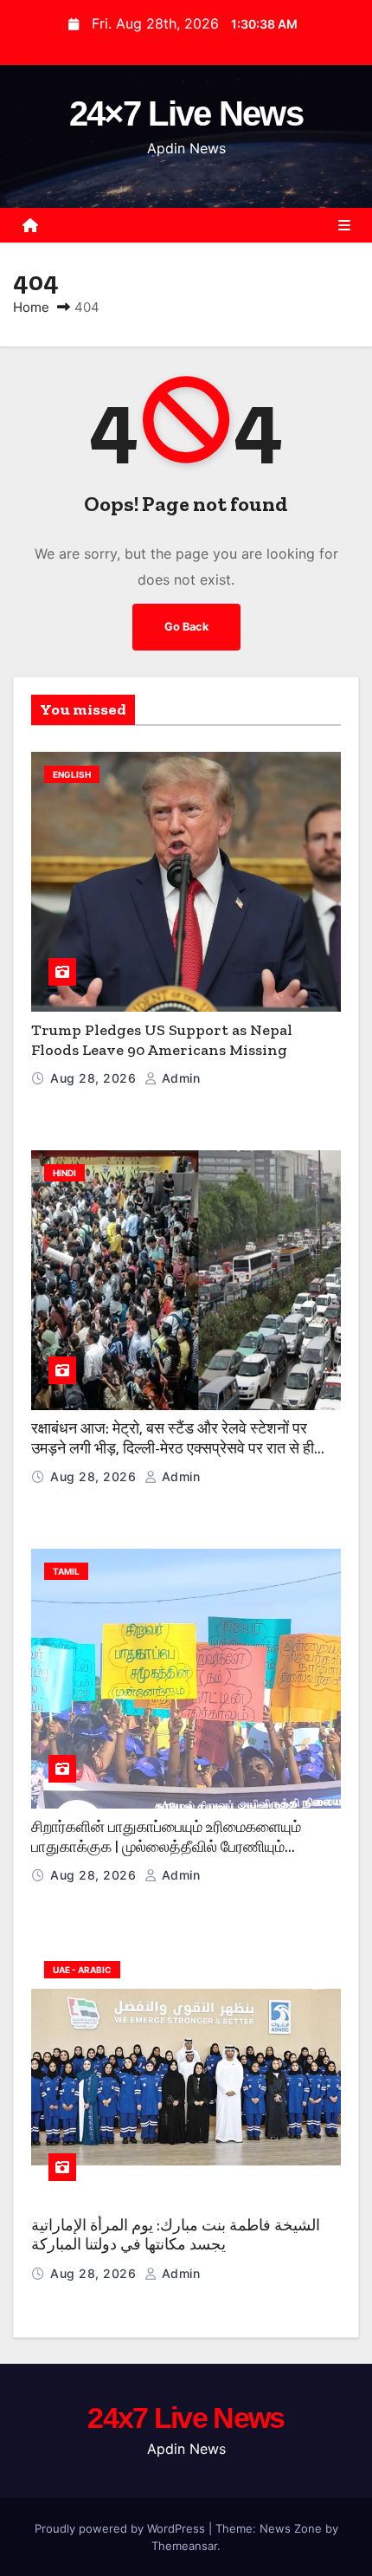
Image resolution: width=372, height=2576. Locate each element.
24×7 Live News (186, 113)
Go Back (186, 627)
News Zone (291, 2528)
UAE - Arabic (82, 1970)
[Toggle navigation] (344, 225)
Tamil (66, 1571)
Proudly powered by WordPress (122, 2528)
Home (31, 307)
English (72, 774)
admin (179, 1078)
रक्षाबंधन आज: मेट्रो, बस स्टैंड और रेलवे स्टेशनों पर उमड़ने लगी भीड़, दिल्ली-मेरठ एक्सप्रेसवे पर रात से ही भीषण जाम (173, 1448)
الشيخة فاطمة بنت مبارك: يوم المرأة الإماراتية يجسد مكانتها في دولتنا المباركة (176, 2235)
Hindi (64, 1173)
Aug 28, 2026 (95, 1078)
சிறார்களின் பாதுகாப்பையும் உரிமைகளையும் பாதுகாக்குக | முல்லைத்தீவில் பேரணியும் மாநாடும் (166, 1846)
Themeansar (184, 2546)
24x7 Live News (186, 2417)
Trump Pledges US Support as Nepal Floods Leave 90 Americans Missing (162, 1040)
